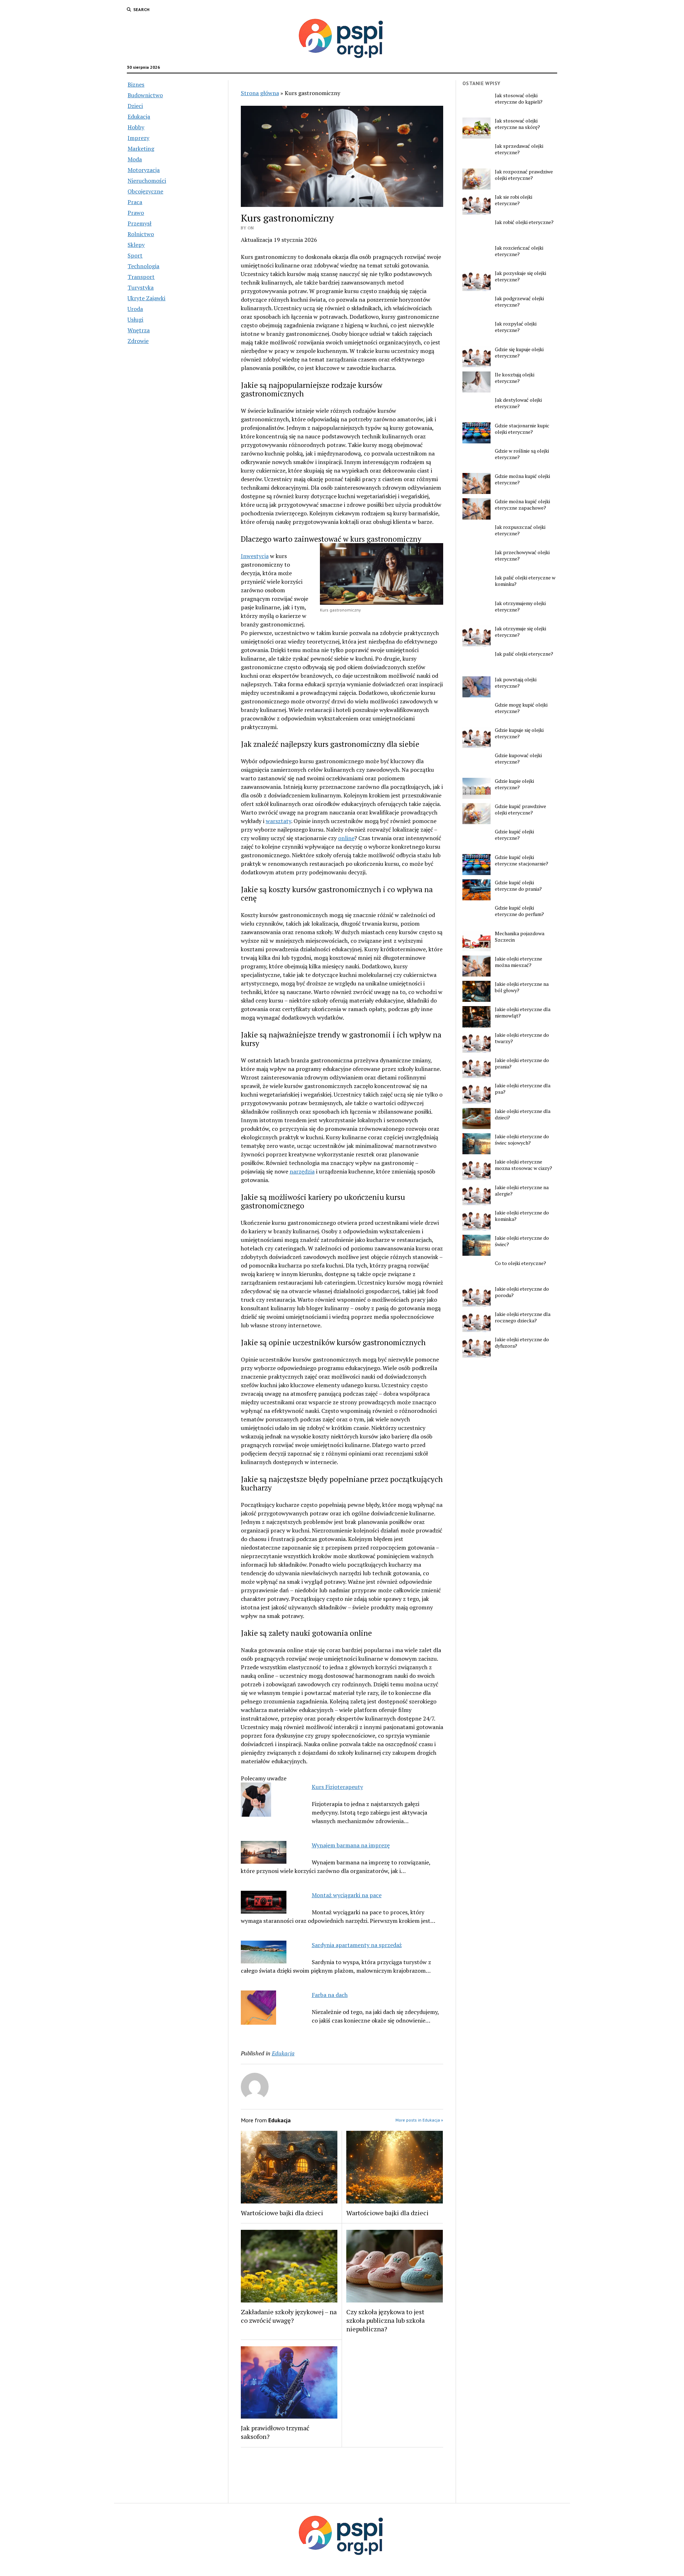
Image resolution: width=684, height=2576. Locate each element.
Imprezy (138, 138)
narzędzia (302, 1171)
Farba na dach (330, 1995)
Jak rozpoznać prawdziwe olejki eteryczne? (524, 175)
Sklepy (136, 245)
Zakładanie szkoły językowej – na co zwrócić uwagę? (289, 2316)
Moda (135, 159)
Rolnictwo (141, 234)
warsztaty (278, 821)
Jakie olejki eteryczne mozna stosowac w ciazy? (524, 1165)
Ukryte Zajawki (146, 298)
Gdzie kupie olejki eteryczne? (514, 784)
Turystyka (141, 287)
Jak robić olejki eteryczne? (524, 222)
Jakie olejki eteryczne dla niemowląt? (523, 1013)
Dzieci (135, 106)
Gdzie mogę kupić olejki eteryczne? (521, 708)
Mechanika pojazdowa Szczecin (520, 937)
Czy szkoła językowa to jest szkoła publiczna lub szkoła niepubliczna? (385, 2320)
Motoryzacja (144, 170)
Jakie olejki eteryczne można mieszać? (519, 962)
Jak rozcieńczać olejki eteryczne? (519, 251)
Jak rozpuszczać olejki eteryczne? (520, 530)
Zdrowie (138, 341)
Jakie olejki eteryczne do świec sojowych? (522, 1140)
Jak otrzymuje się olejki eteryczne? (520, 632)
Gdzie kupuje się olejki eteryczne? (519, 733)
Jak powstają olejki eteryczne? (516, 683)
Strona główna (260, 93)
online (346, 838)
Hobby (136, 127)
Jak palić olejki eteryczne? (524, 654)
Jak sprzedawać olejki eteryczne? (519, 149)
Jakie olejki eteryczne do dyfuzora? (522, 1343)
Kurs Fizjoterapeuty (337, 1787)
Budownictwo (145, 95)
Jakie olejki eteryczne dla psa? (523, 1089)
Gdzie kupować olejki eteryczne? (518, 759)
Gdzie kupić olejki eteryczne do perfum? (519, 911)
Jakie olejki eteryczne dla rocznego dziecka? (523, 1317)
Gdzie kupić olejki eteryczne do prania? (518, 886)
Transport (141, 277)
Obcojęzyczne (145, 191)
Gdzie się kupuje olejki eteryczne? (519, 353)
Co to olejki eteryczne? (520, 1263)
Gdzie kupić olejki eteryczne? (514, 835)
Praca (135, 202)
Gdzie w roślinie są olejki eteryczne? (522, 454)
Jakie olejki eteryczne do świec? (522, 1241)
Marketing (141, 149)
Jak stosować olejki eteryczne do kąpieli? (519, 99)
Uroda (135, 309)
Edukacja (139, 116)
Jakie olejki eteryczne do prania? (522, 1063)
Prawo (136, 213)
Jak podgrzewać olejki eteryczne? (519, 302)
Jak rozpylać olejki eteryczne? (516, 327)
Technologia (143, 266)
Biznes (136, 84)
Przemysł (139, 223)
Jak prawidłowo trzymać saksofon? (275, 2432)
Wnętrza (139, 330)
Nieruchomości (147, 181)
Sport (135, 255)
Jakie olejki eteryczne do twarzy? (522, 1038)
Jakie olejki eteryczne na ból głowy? (522, 987)
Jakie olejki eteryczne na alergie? (522, 1191)
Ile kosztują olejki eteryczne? (515, 378)
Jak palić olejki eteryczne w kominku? (525, 581)
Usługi (135, 319)
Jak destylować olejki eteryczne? (518, 403)
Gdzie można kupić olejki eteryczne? (522, 479)
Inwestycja (255, 556)
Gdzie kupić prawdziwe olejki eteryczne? (520, 810)
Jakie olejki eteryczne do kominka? (522, 1216)
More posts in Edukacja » (419, 2120)
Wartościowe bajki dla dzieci (282, 2213)
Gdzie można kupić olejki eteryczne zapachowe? (522, 505)
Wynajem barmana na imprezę (351, 1845)
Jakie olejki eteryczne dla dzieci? (523, 1114)
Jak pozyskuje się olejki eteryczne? (520, 276)
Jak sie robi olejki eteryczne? (514, 200)
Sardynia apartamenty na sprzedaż (357, 1945)
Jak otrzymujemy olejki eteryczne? (520, 607)
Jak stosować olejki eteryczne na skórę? (517, 124)
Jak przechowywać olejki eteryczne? (522, 556)
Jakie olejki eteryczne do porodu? (522, 1292)
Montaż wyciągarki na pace (347, 1895)
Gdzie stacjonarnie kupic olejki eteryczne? (522, 429)
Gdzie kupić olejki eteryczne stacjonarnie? (522, 860)
